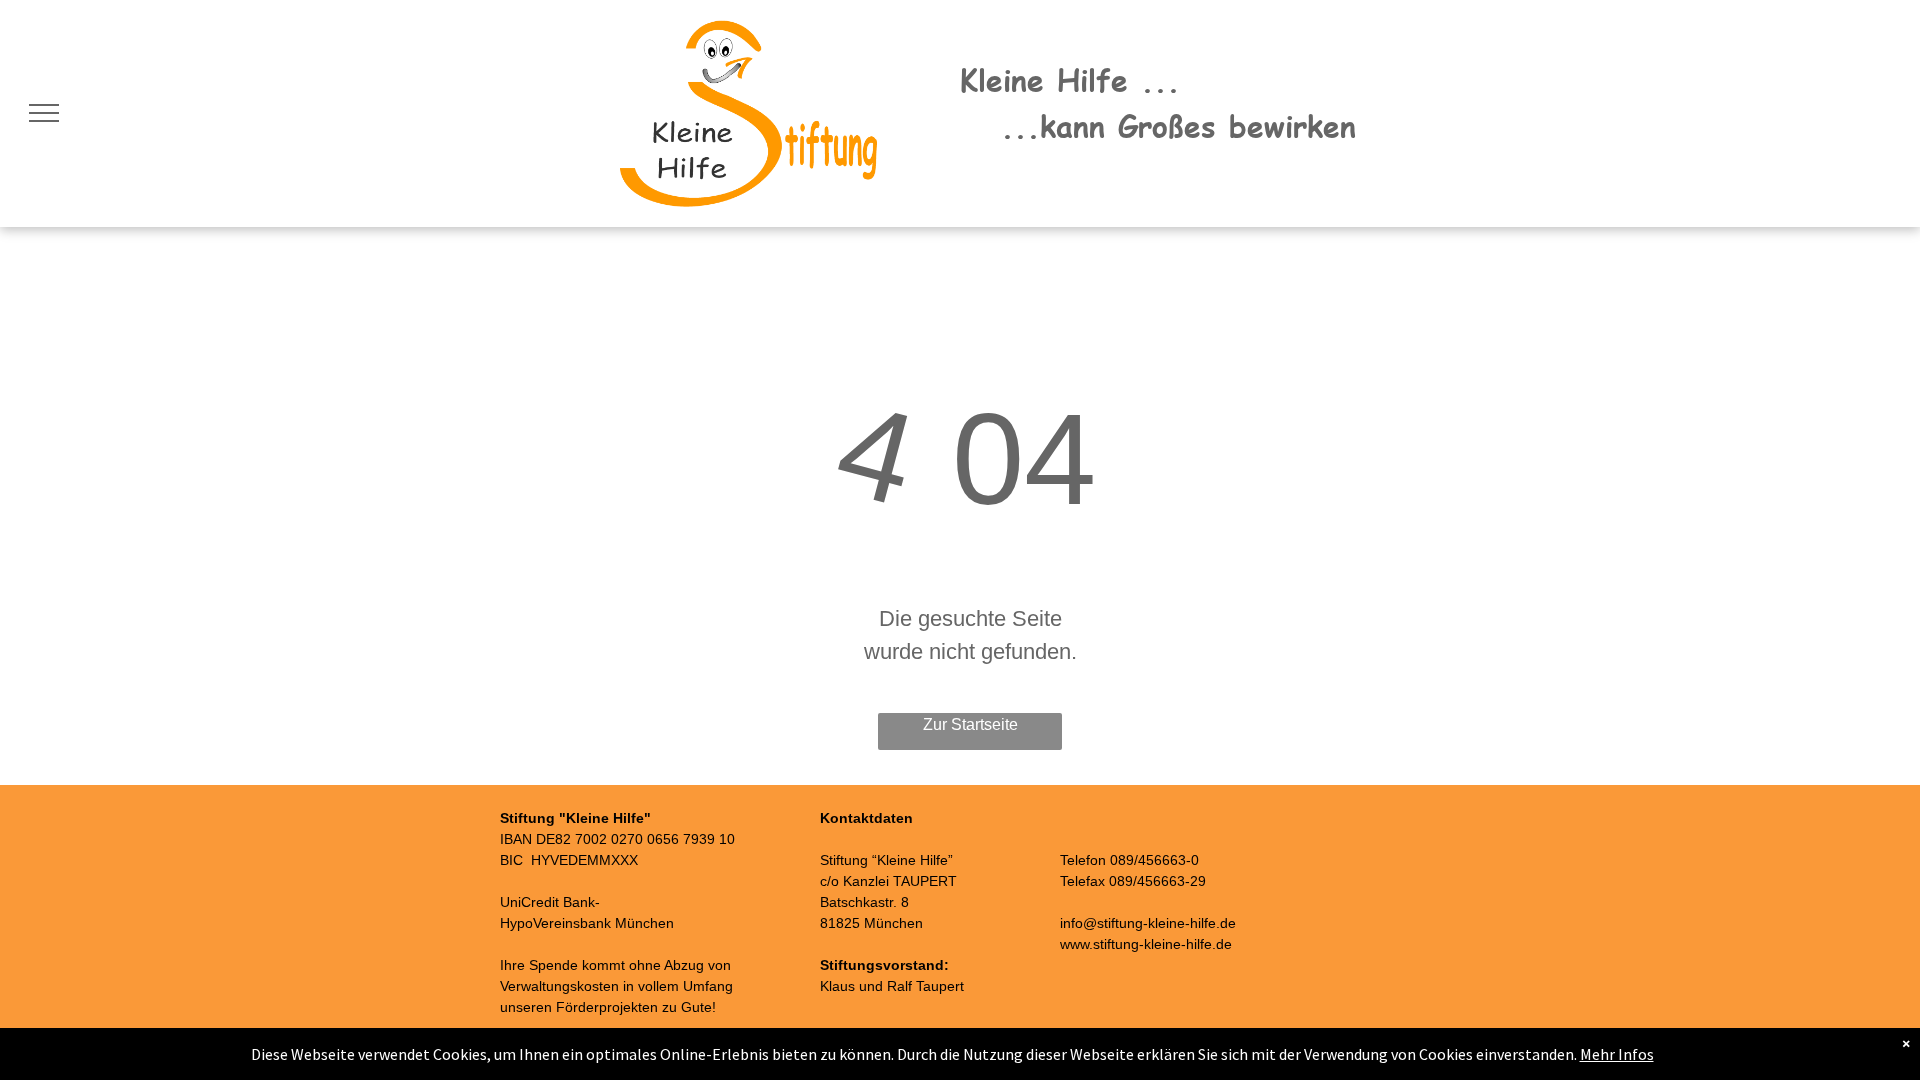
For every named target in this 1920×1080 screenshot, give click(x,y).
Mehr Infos (1617, 1054)
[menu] (44, 113)
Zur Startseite (970, 724)
